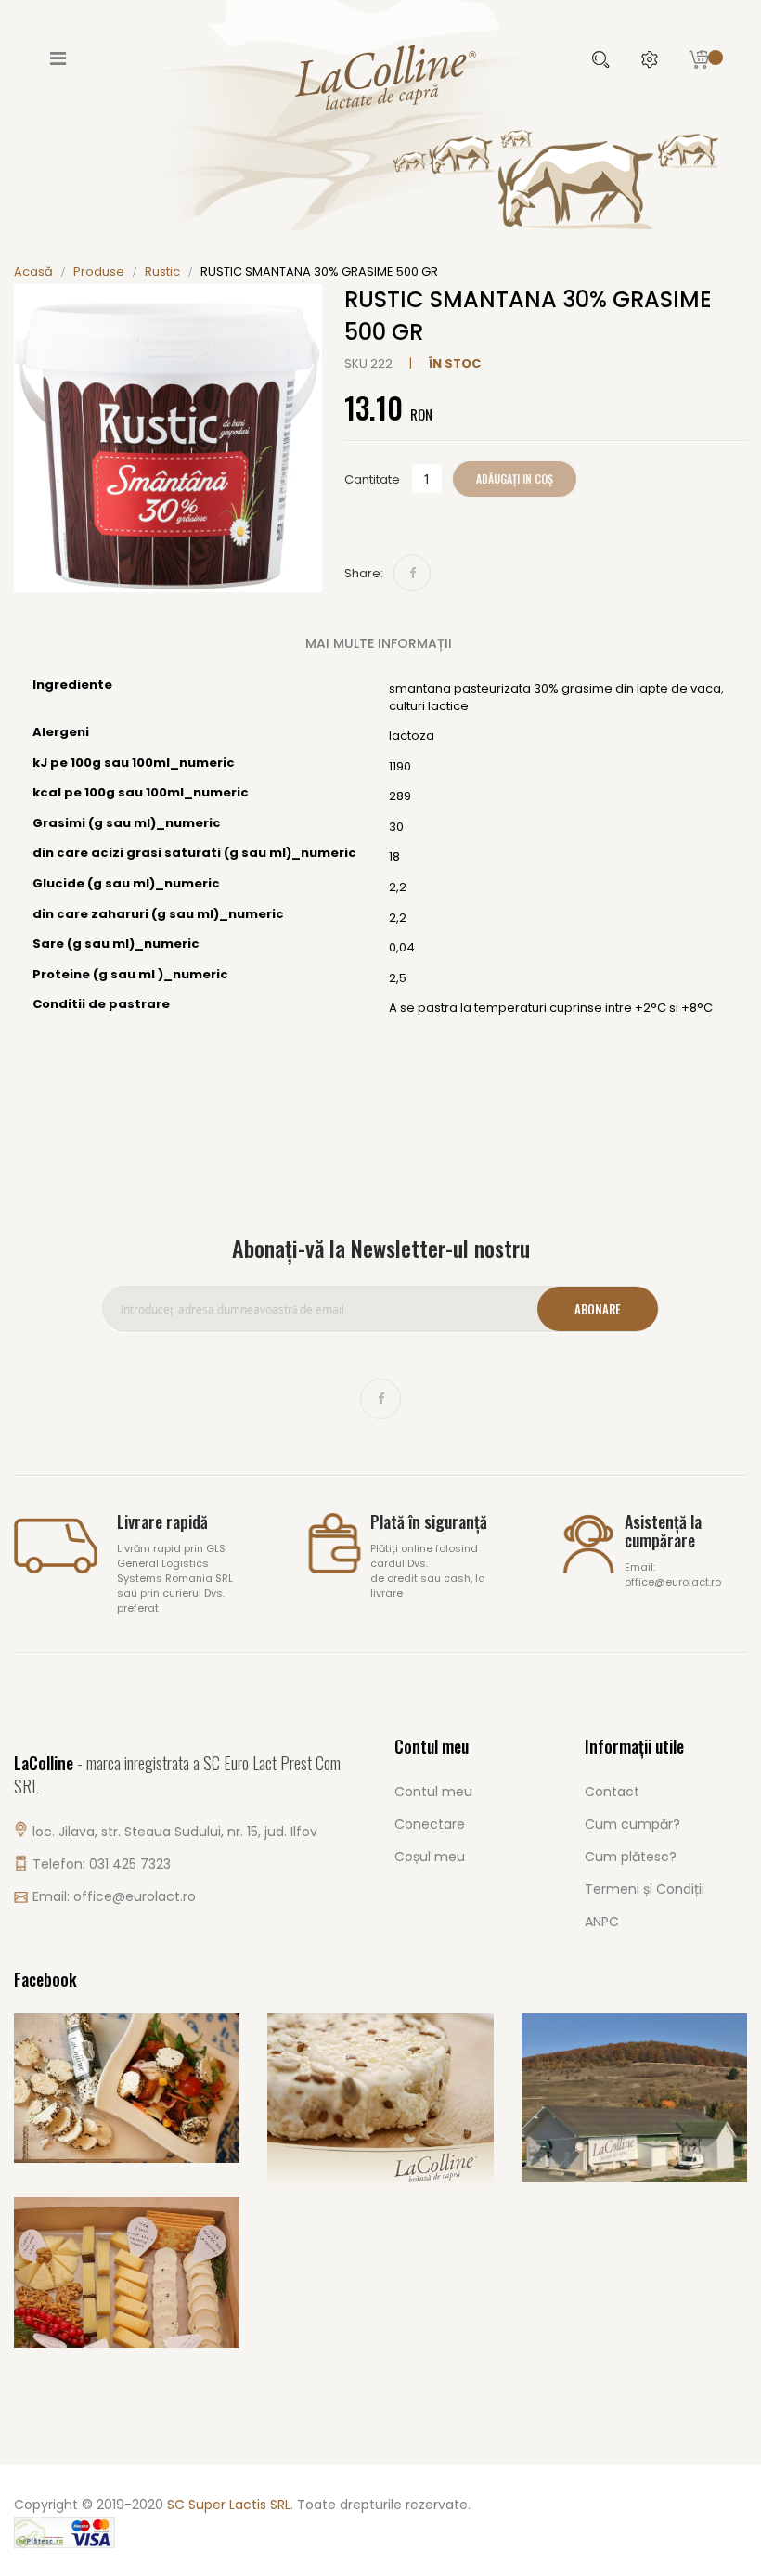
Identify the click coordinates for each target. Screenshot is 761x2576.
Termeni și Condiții (645, 1889)
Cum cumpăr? (632, 1824)
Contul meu (433, 1792)
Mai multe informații (379, 643)
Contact (612, 1792)
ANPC (602, 1922)
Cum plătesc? (631, 1857)
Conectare (430, 1824)
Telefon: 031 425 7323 (102, 1864)
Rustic (162, 272)
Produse (99, 272)
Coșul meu (430, 1857)
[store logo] (380, 76)
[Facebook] (412, 573)
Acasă (33, 272)
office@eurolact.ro (135, 1896)
